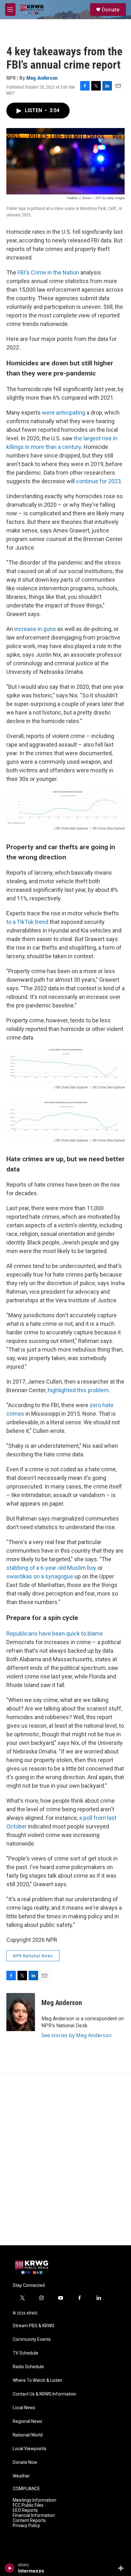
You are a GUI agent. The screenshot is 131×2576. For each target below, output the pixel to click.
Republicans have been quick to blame (55, 1634)
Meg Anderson (42, 78)
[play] (10, 2568)
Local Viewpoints (30, 2449)
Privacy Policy (26, 2526)
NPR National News (33, 1956)
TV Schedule (25, 2353)
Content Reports (29, 2521)
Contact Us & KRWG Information (45, 2394)
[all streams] (123, 2568)
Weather (21, 2476)
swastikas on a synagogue (40, 1576)
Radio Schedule (28, 2367)
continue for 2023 (98, 481)
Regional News (28, 2421)
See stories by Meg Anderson (76, 2035)
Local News (24, 2408)
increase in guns (35, 629)
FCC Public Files (28, 2505)
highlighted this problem (78, 1390)
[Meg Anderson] (21, 2012)
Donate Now (25, 2462)
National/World (28, 2435)
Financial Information (34, 2515)
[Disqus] (65, 2159)
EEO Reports (25, 2510)
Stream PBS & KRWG (34, 2326)
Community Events (32, 2339)
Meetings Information (34, 2500)
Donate (111, 10)
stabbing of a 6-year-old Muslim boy (51, 1568)
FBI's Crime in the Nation (48, 272)
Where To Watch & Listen (38, 2380)
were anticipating (64, 413)
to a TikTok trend (27, 922)
